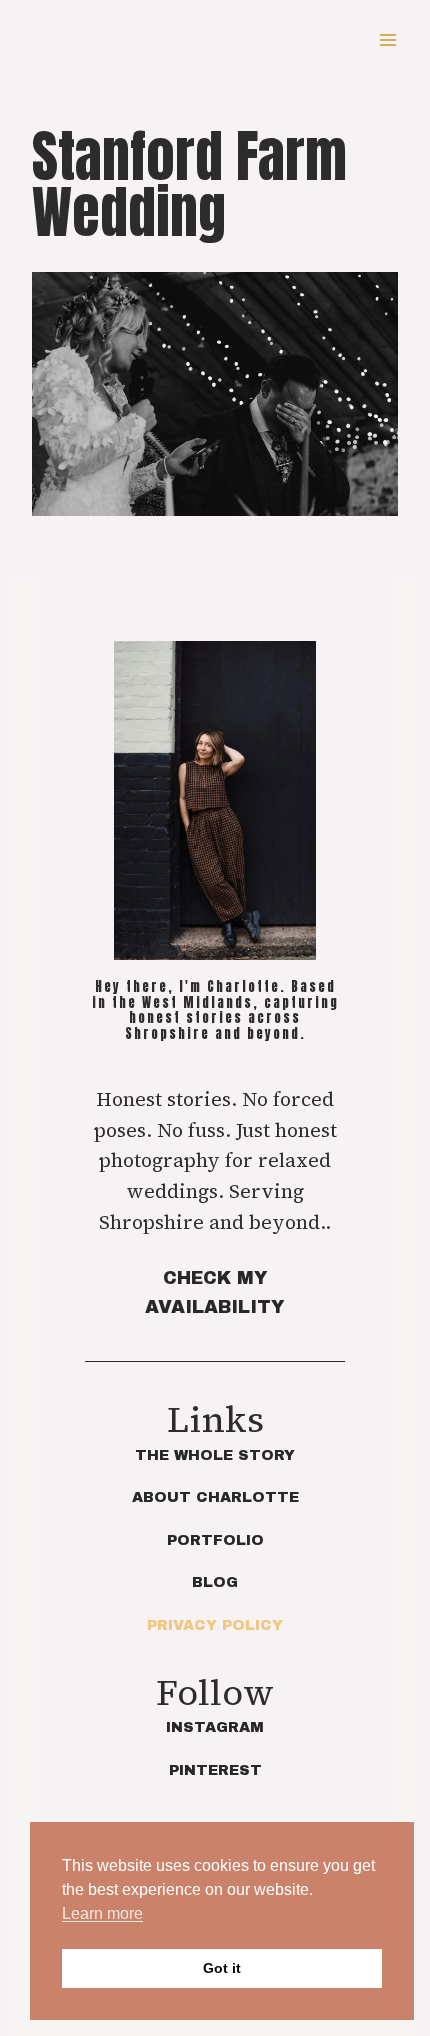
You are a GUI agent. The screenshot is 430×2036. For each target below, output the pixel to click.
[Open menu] (387, 39)
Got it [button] (222, 1968)
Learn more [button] (102, 1913)
